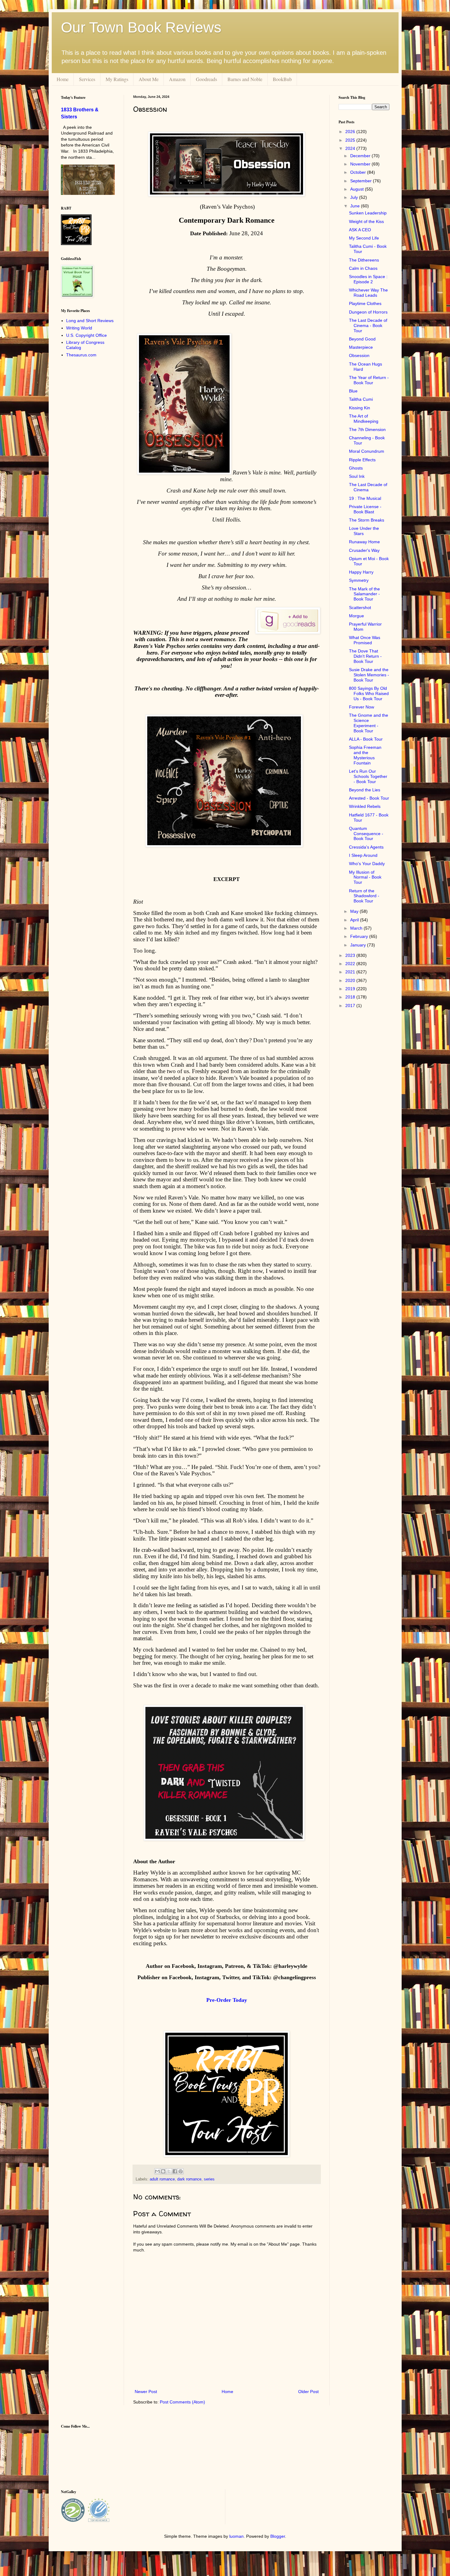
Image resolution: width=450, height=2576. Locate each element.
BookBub (282, 79)
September (362, 181)
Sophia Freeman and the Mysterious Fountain (365, 755)
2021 (351, 972)
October (359, 172)
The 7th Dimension (367, 429)
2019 (351, 989)
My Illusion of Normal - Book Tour (365, 877)
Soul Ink (357, 476)
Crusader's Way (364, 550)
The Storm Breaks (367, 520)
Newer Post (146, 2392)
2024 (351, 148)
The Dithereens (364, 260)
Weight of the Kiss (366, 221)
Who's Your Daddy (367, 864)
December (361, 156)
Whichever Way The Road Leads (368, 293)
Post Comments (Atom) (182, 2402)
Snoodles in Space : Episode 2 (368, 279)
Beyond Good (362, 339)
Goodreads (206, 79)
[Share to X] (169, 2171)
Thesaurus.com (81, 355)
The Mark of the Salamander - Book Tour (364, 594)
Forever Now (362, 707)
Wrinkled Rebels (365, 806)
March (357, 928)
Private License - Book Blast (365, 509)
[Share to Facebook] (175, 2171)
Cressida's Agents (366, 847)
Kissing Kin (360, 408)
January (359, 945)
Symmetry (359, 580)
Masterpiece (361, 347)
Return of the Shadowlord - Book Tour (364, 896)
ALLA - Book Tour (366, 739)
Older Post (308, 2392)
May (355, 911)
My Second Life (364, 238)
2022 (351, 964)
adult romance (162, 2179)
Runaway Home (364, 542)
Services (87, 79)
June (356, 206)
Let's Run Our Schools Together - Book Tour (368, 776)
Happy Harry (361, 572)
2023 (351, 955)
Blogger (278, 2536)
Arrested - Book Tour (369, 798)
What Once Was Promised (365, 640)
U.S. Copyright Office (86, 335)
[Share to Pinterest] (181, 2171)
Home (63, 79)
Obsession (359, 355)
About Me (149, 79)
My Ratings (117, 79)
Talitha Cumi (361, 399)
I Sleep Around (363, 855)
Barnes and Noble (245, 79)
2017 (351, 1005)
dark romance (189, 2179)
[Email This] (157, 2171)
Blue (353, 391)
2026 (351, 132)
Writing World (79, 328)
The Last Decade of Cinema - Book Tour (368, 325)
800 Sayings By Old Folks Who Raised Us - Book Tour (369, 693)
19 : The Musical (365, 498)
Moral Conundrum (367, 451)
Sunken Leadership (368, 213)
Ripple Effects (362, 460)
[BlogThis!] (163, 2171)
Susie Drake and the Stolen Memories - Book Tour (369, 675)
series (209, 2179)
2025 (351, 140)
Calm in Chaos (363, 268)
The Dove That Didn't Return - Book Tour (365, 656)
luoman (236, 2536)
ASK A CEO (360, 230)
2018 (351, 997)
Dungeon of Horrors (368, 312)
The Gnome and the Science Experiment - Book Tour (369, 723)
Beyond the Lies (365, 790)
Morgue (356, 616)
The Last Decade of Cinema (368, 487)
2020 (351, 980)
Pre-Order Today (227, 2000)
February (360, 936)
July (355, 197)
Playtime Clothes (365, 303)
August (358, 189)
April (355, 920)
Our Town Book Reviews (141, 27)
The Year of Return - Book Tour (369, 380)
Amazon (177, 79)
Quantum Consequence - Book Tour (366, 834)
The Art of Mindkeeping (364, 419)
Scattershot (360, 608)
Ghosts (356, 468)
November (361, 164)
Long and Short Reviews (90, 321)
